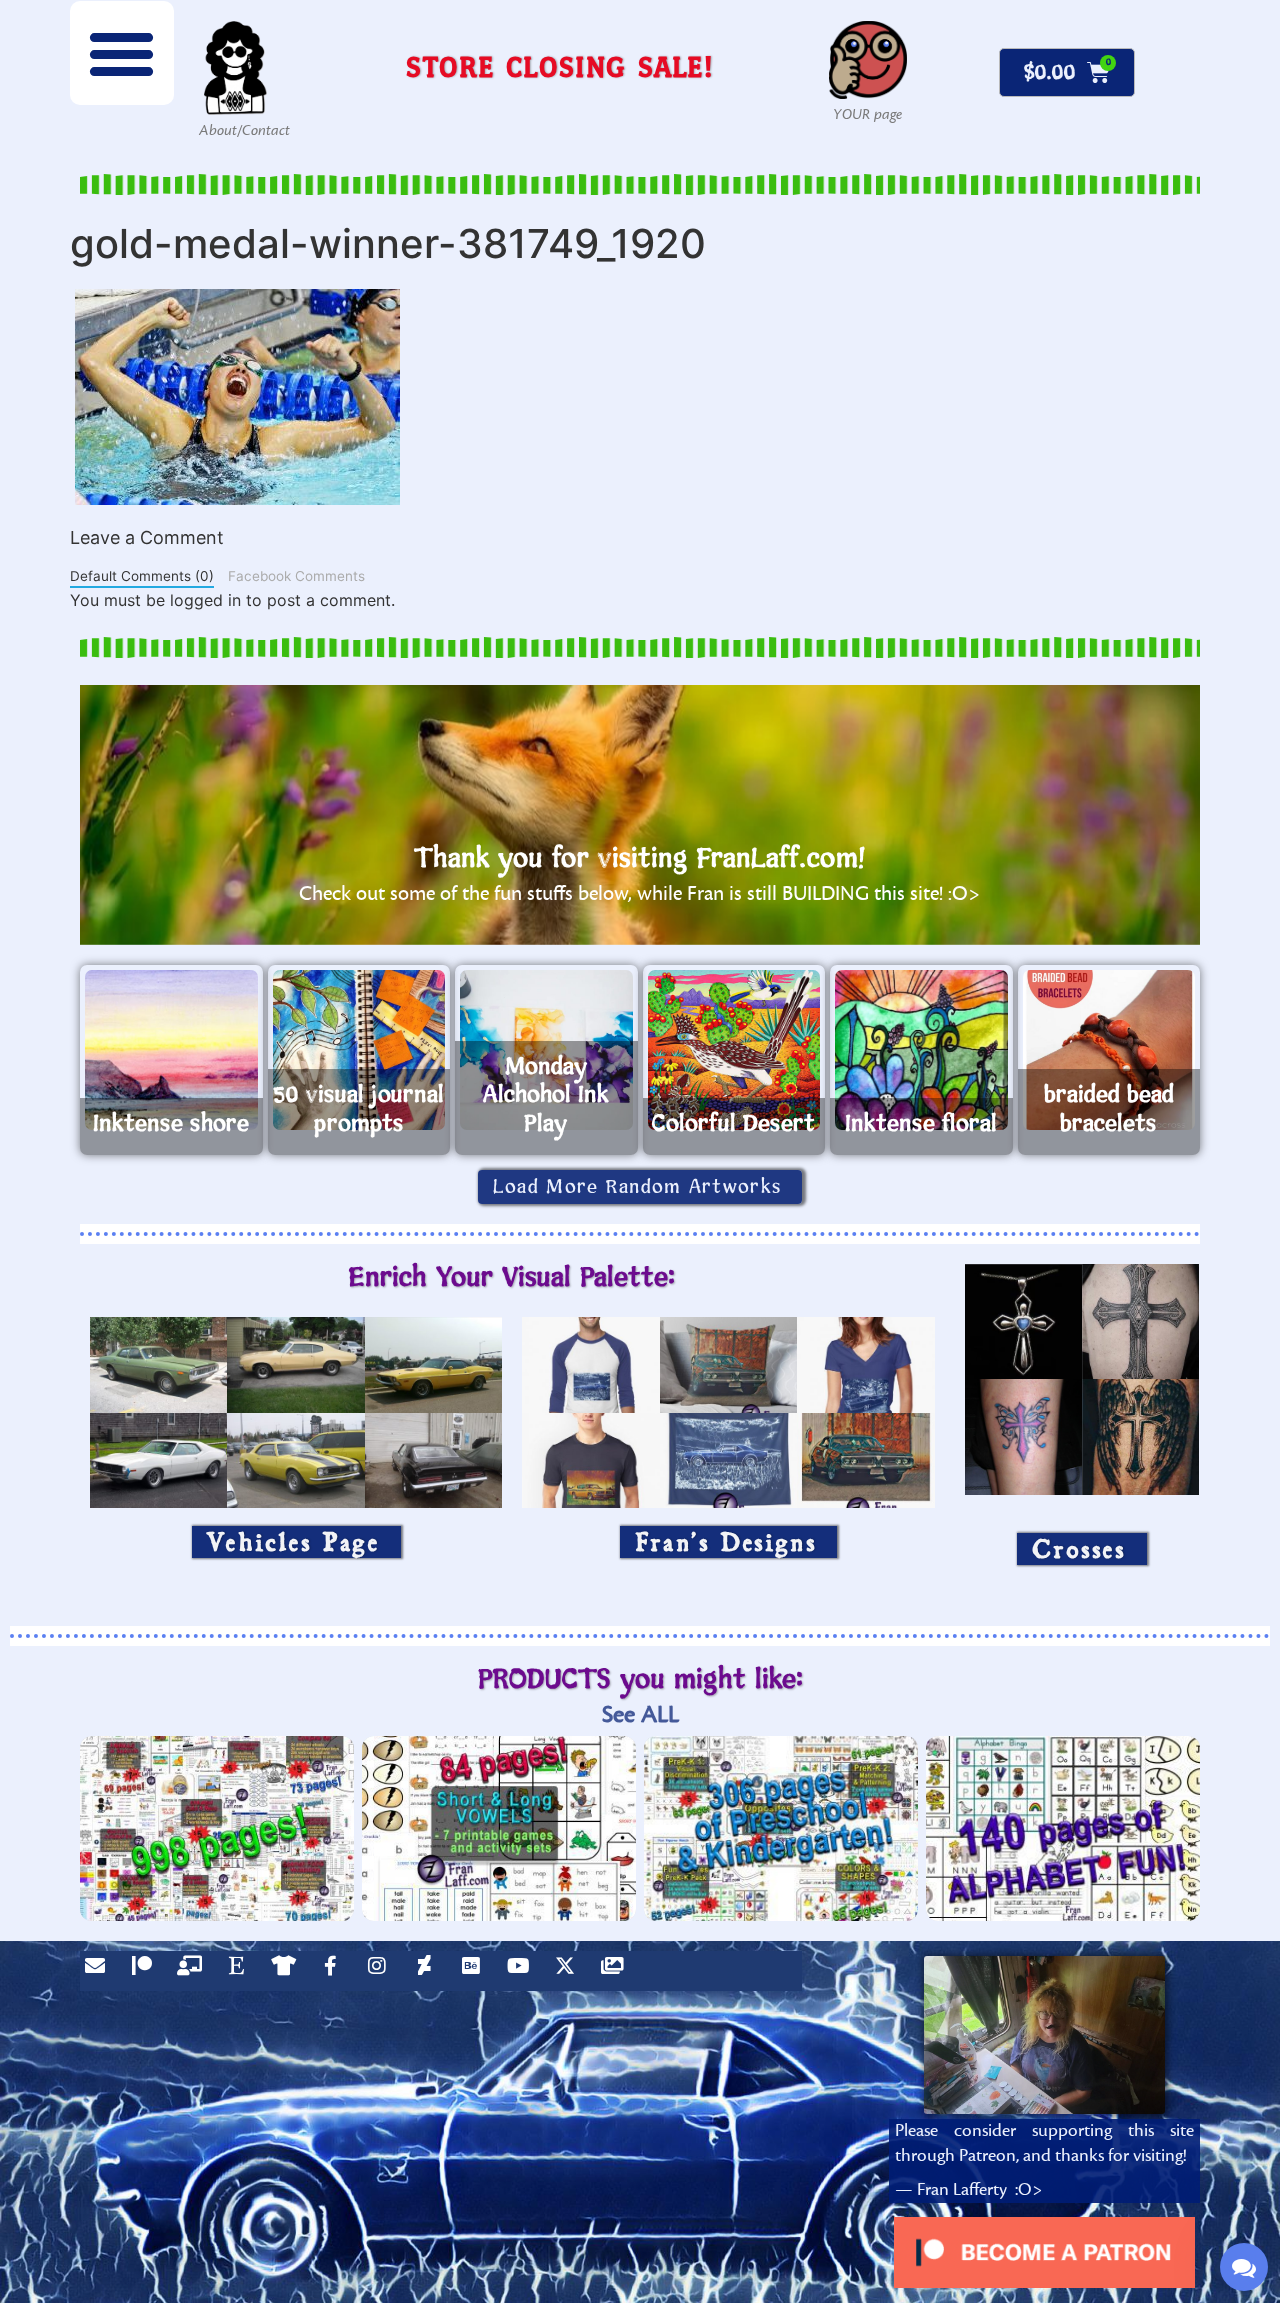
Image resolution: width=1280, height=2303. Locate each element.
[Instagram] (382, 1971)
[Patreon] (147, 1971)
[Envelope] (100, 1971)
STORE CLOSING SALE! (560, 66)
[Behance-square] (476, 1971)
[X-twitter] (570, 1971)
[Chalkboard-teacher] (194, 1971)
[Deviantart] (429, 1971)
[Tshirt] (288, 1971)
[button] (122, 53)
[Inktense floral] (921, 1050)
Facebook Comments (296, 576)
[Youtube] (523, 1971)
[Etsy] (241, 1971)
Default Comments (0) (142, 576)
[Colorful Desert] (734, 1050)
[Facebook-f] (335, 1971)
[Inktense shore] (171, 1050)
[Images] (617, 1971)
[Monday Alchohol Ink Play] (546, 1050)
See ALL (640, 1714)
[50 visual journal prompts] (359, 1050)
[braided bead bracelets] (1109, 1050)
